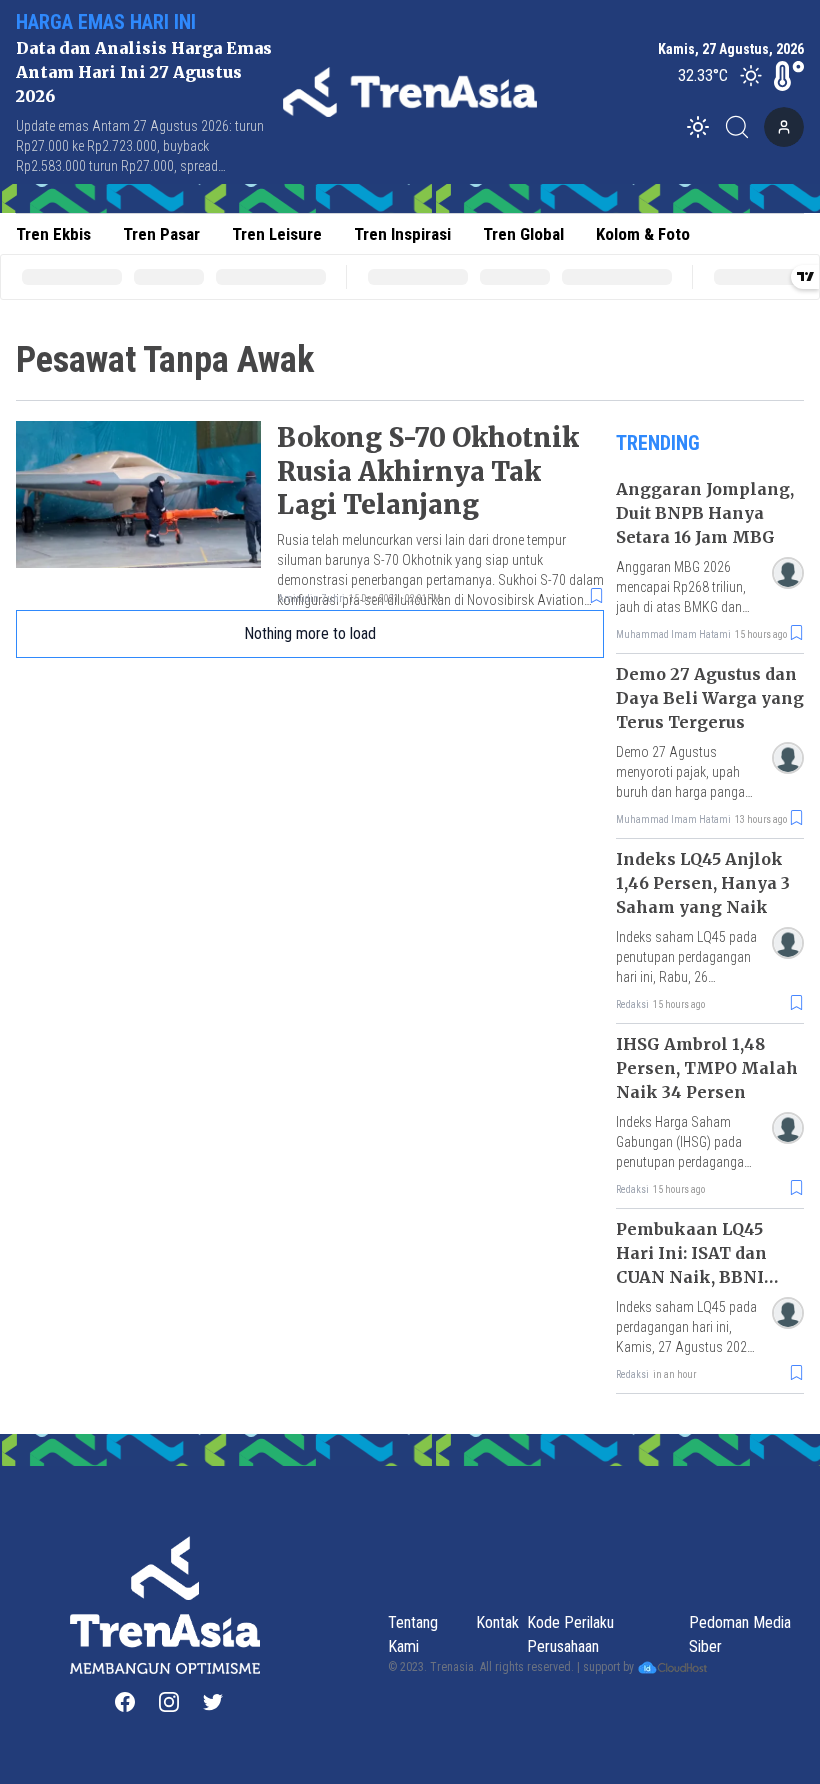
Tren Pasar (161, 234)
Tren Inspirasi (402, 234)
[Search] (743, 127)
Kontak (497, 1622)
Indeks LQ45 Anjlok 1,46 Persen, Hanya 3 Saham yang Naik (703, 883)
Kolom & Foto (643, 234)
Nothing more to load (310, 633)
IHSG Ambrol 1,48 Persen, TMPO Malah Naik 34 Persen (707, 1068)
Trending (658, 443)
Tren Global (523, 234)
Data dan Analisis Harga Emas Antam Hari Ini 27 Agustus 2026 (144, 72)
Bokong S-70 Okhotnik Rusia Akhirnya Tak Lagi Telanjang (428, 471)
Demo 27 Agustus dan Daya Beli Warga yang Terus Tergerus (710, 698)
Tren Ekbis (53, 234)
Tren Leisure (277, 234)
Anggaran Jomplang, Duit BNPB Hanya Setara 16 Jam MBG (705, 513)
